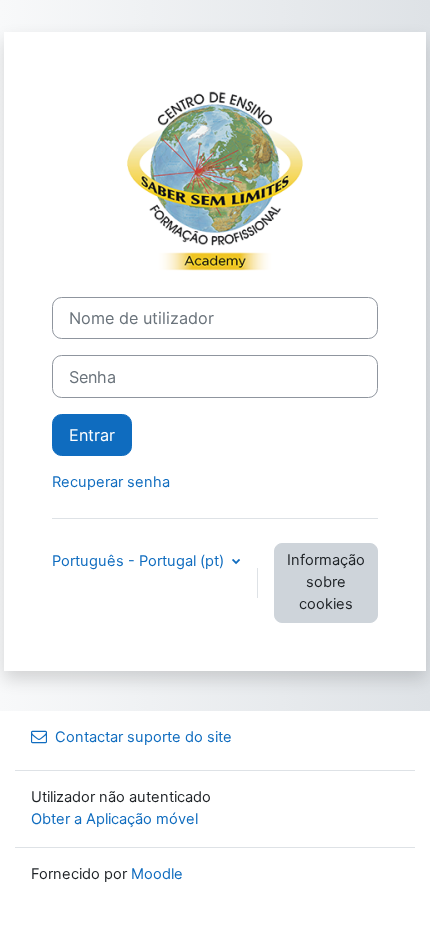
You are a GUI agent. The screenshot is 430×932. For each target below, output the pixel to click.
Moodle (157, 874)
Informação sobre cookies (326, 582)
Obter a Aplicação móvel (114, 819)
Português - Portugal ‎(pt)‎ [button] (140, 561)
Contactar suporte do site (143, 737)
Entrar (92, 435)
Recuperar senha (111, 482)
